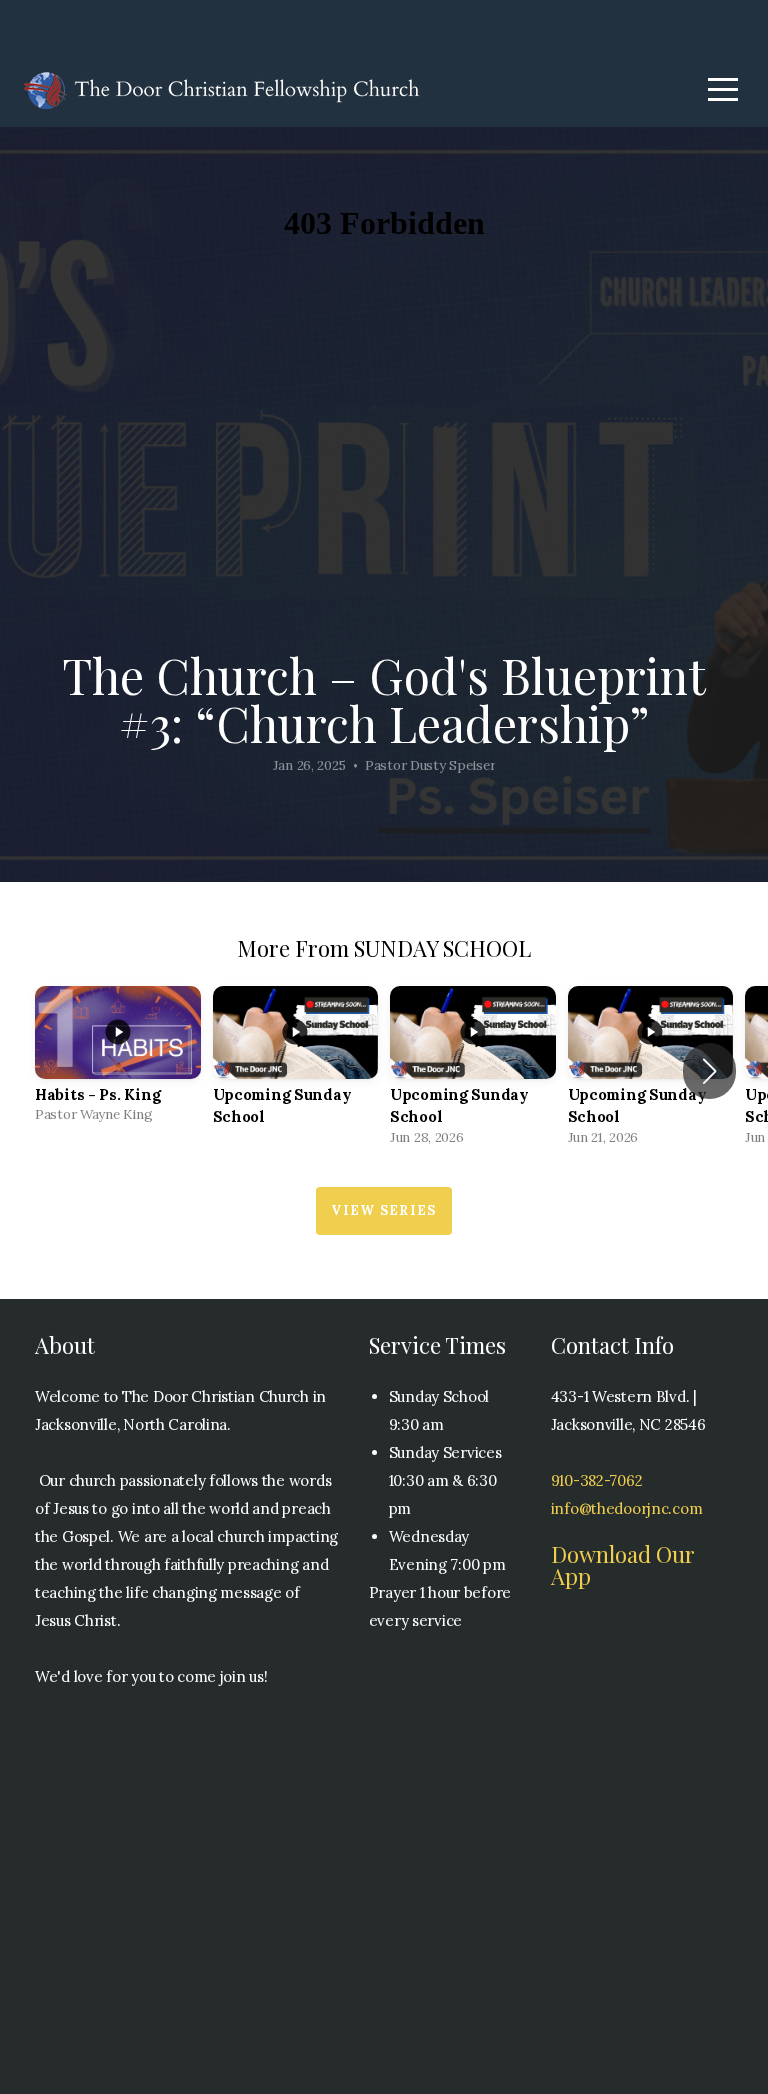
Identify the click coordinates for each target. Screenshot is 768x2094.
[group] (118, 1060)
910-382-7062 (597, 1480)
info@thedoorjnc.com (627, 1508)
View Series (383, 1210)
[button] (709, 1071)
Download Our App (623, 1565)
